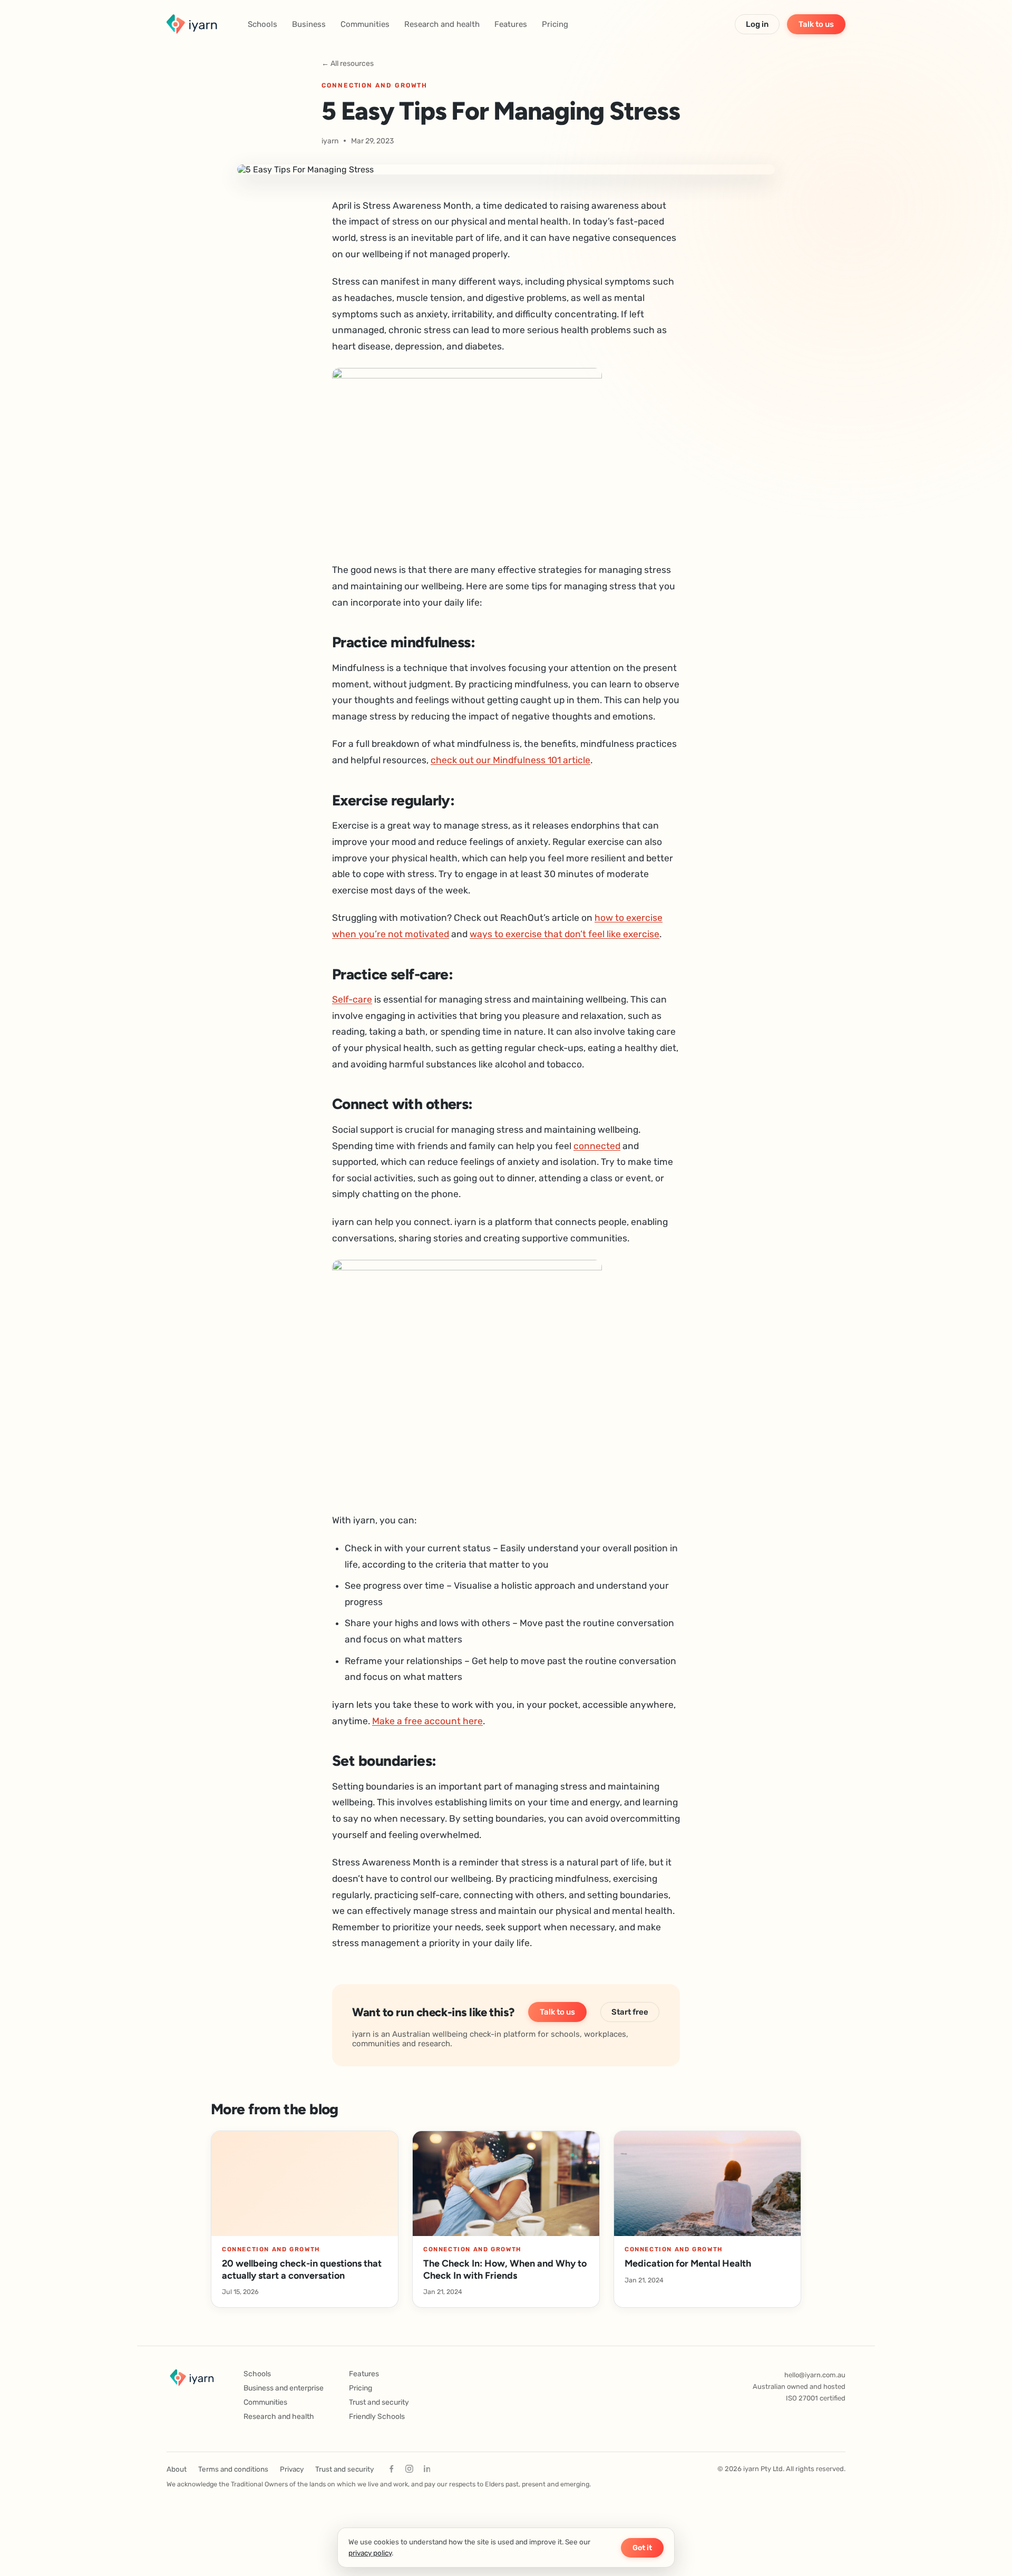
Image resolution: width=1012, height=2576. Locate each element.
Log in (757, 24)
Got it (642, 2548)
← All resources (348, 64)
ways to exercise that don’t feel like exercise (565, 934)
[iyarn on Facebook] (391, 2469)
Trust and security (379, 2402)
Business (309, 24)
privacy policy (370, 2553)
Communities (365, 24)
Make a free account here (427, 1721)
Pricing (555, 24)
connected (597, 1146)
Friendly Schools (377, 2417)
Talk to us (816, 24)
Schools (262, 24)
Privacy (292, 2469)
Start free (630, 2012)
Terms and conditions (233, 2469)
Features (511, 24)
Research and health (442, 24)
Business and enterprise (284, 2388)
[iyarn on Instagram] (409, 2469)
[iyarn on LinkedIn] (427, 2469)
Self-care (352, 999)
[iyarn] (192, 24)
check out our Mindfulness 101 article (510, 760)
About (177, 2469)
